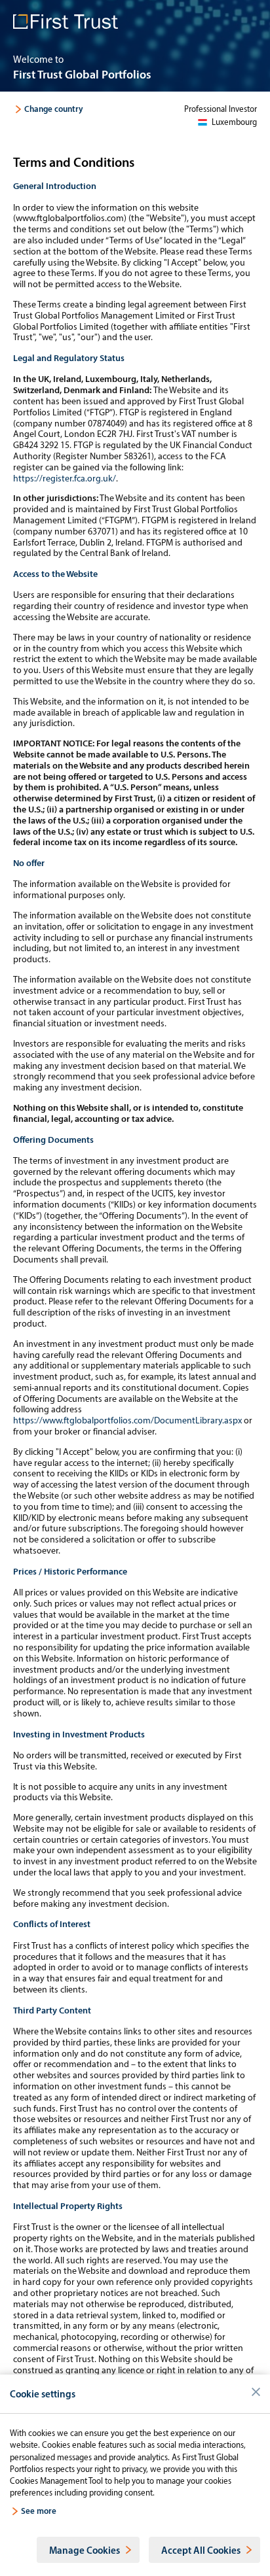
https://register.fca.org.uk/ (65, 478)
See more (39, 2510)
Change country (54, 109)
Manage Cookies (85, 2550)
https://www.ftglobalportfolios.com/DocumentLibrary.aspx (127, 1420)
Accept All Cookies (201, 2550)
